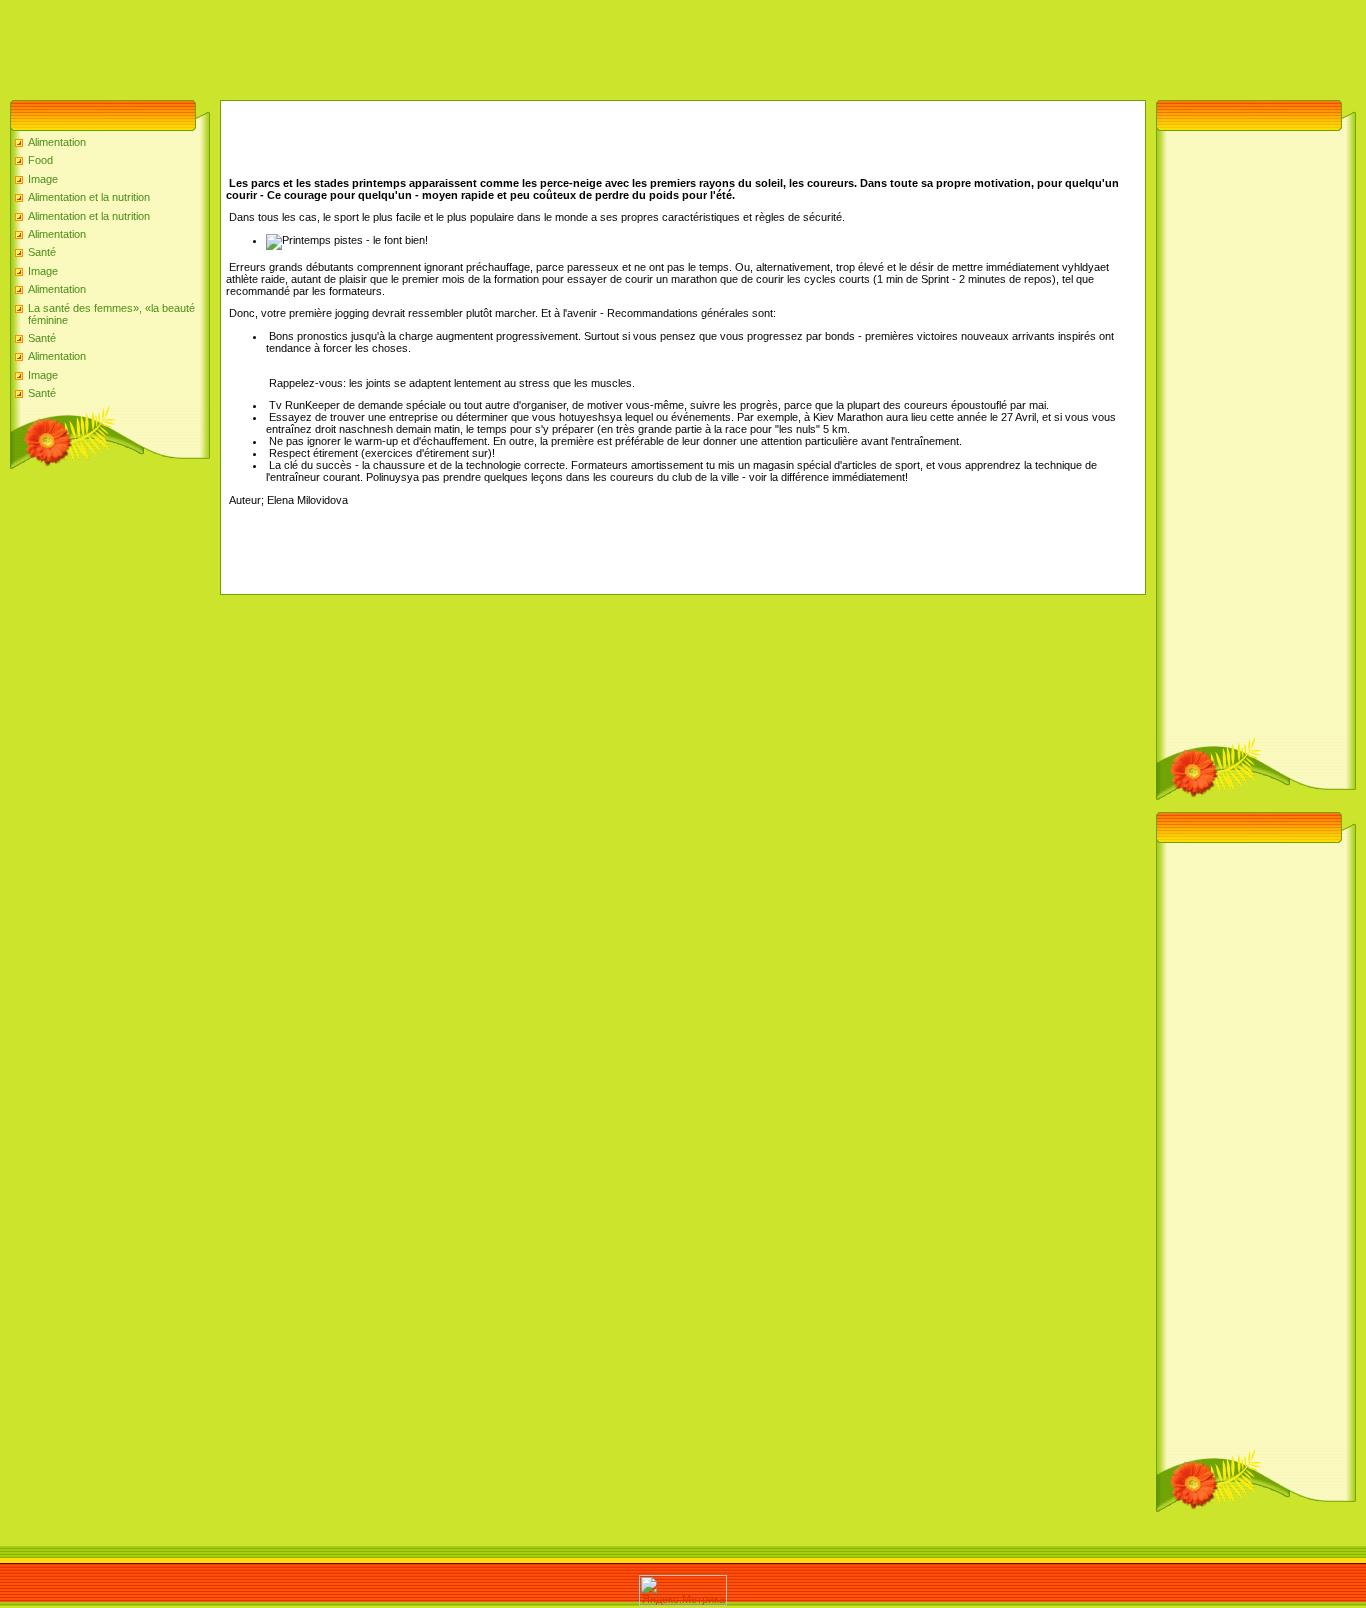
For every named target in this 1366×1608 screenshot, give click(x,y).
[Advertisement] (364, 45)
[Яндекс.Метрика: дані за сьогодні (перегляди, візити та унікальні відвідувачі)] (683, 1590)
